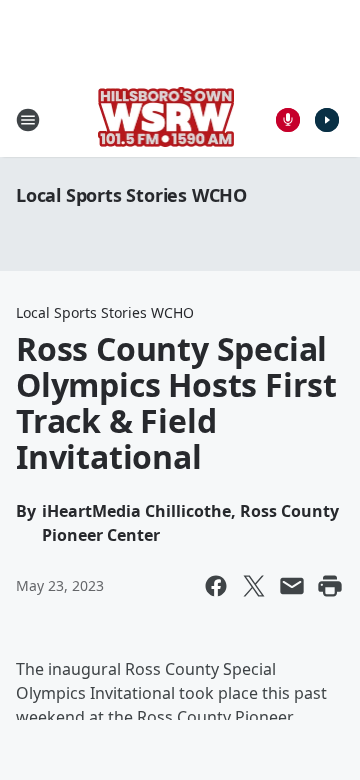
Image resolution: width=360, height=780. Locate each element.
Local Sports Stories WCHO (131, 195)
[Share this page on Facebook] (216, 586)
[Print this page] (330, 586)
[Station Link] (166, 119)
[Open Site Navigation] (28, 120)
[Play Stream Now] (327, 120)
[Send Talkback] (288, 120)
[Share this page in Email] (292, 586)
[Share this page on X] (254, 586)
